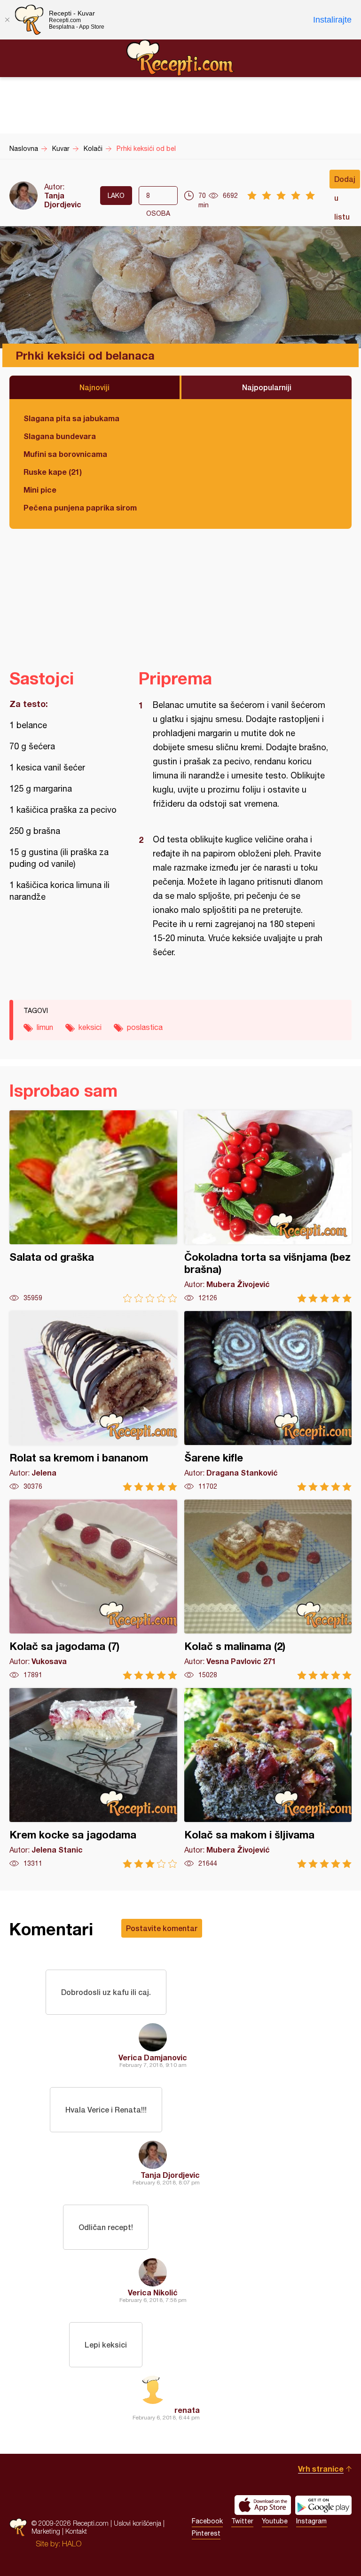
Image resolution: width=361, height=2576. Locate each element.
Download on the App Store (263, 2505)
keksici (90, 1027)
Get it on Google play (323, 2505)
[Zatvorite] (7, 20)
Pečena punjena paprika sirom (80, 507)
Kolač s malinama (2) (268, 1590)
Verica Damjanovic (153, 2057)
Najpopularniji (267, 387)
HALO (72, 2544)
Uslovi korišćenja (137, 2523)
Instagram (311, 2521)
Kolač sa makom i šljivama (268, 1778)
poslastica (145, 1027)
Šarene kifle (268, 1401)
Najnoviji (94, 387)
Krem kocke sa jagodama (93, 1778)
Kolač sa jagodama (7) (93, 1590)
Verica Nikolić (153, 2292)
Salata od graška (93, 1206)
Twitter (242, 2521)
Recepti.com (180, 58)
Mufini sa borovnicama (65, 454)
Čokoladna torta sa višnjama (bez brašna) (268, 1206)
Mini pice (40, 490)
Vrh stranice (321, 2469)
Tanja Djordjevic (63, 200)
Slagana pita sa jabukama (71, 418)
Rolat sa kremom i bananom (93, 1401)
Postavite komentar (162, 1928)
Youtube (275, 2521)
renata (187, 2410)
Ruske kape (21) (53, 472)
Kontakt (76, 2531)
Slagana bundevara (60, 436)
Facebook (207, 2521)
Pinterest (206, 2533)
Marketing (46, 2531)
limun (45, 1027)
